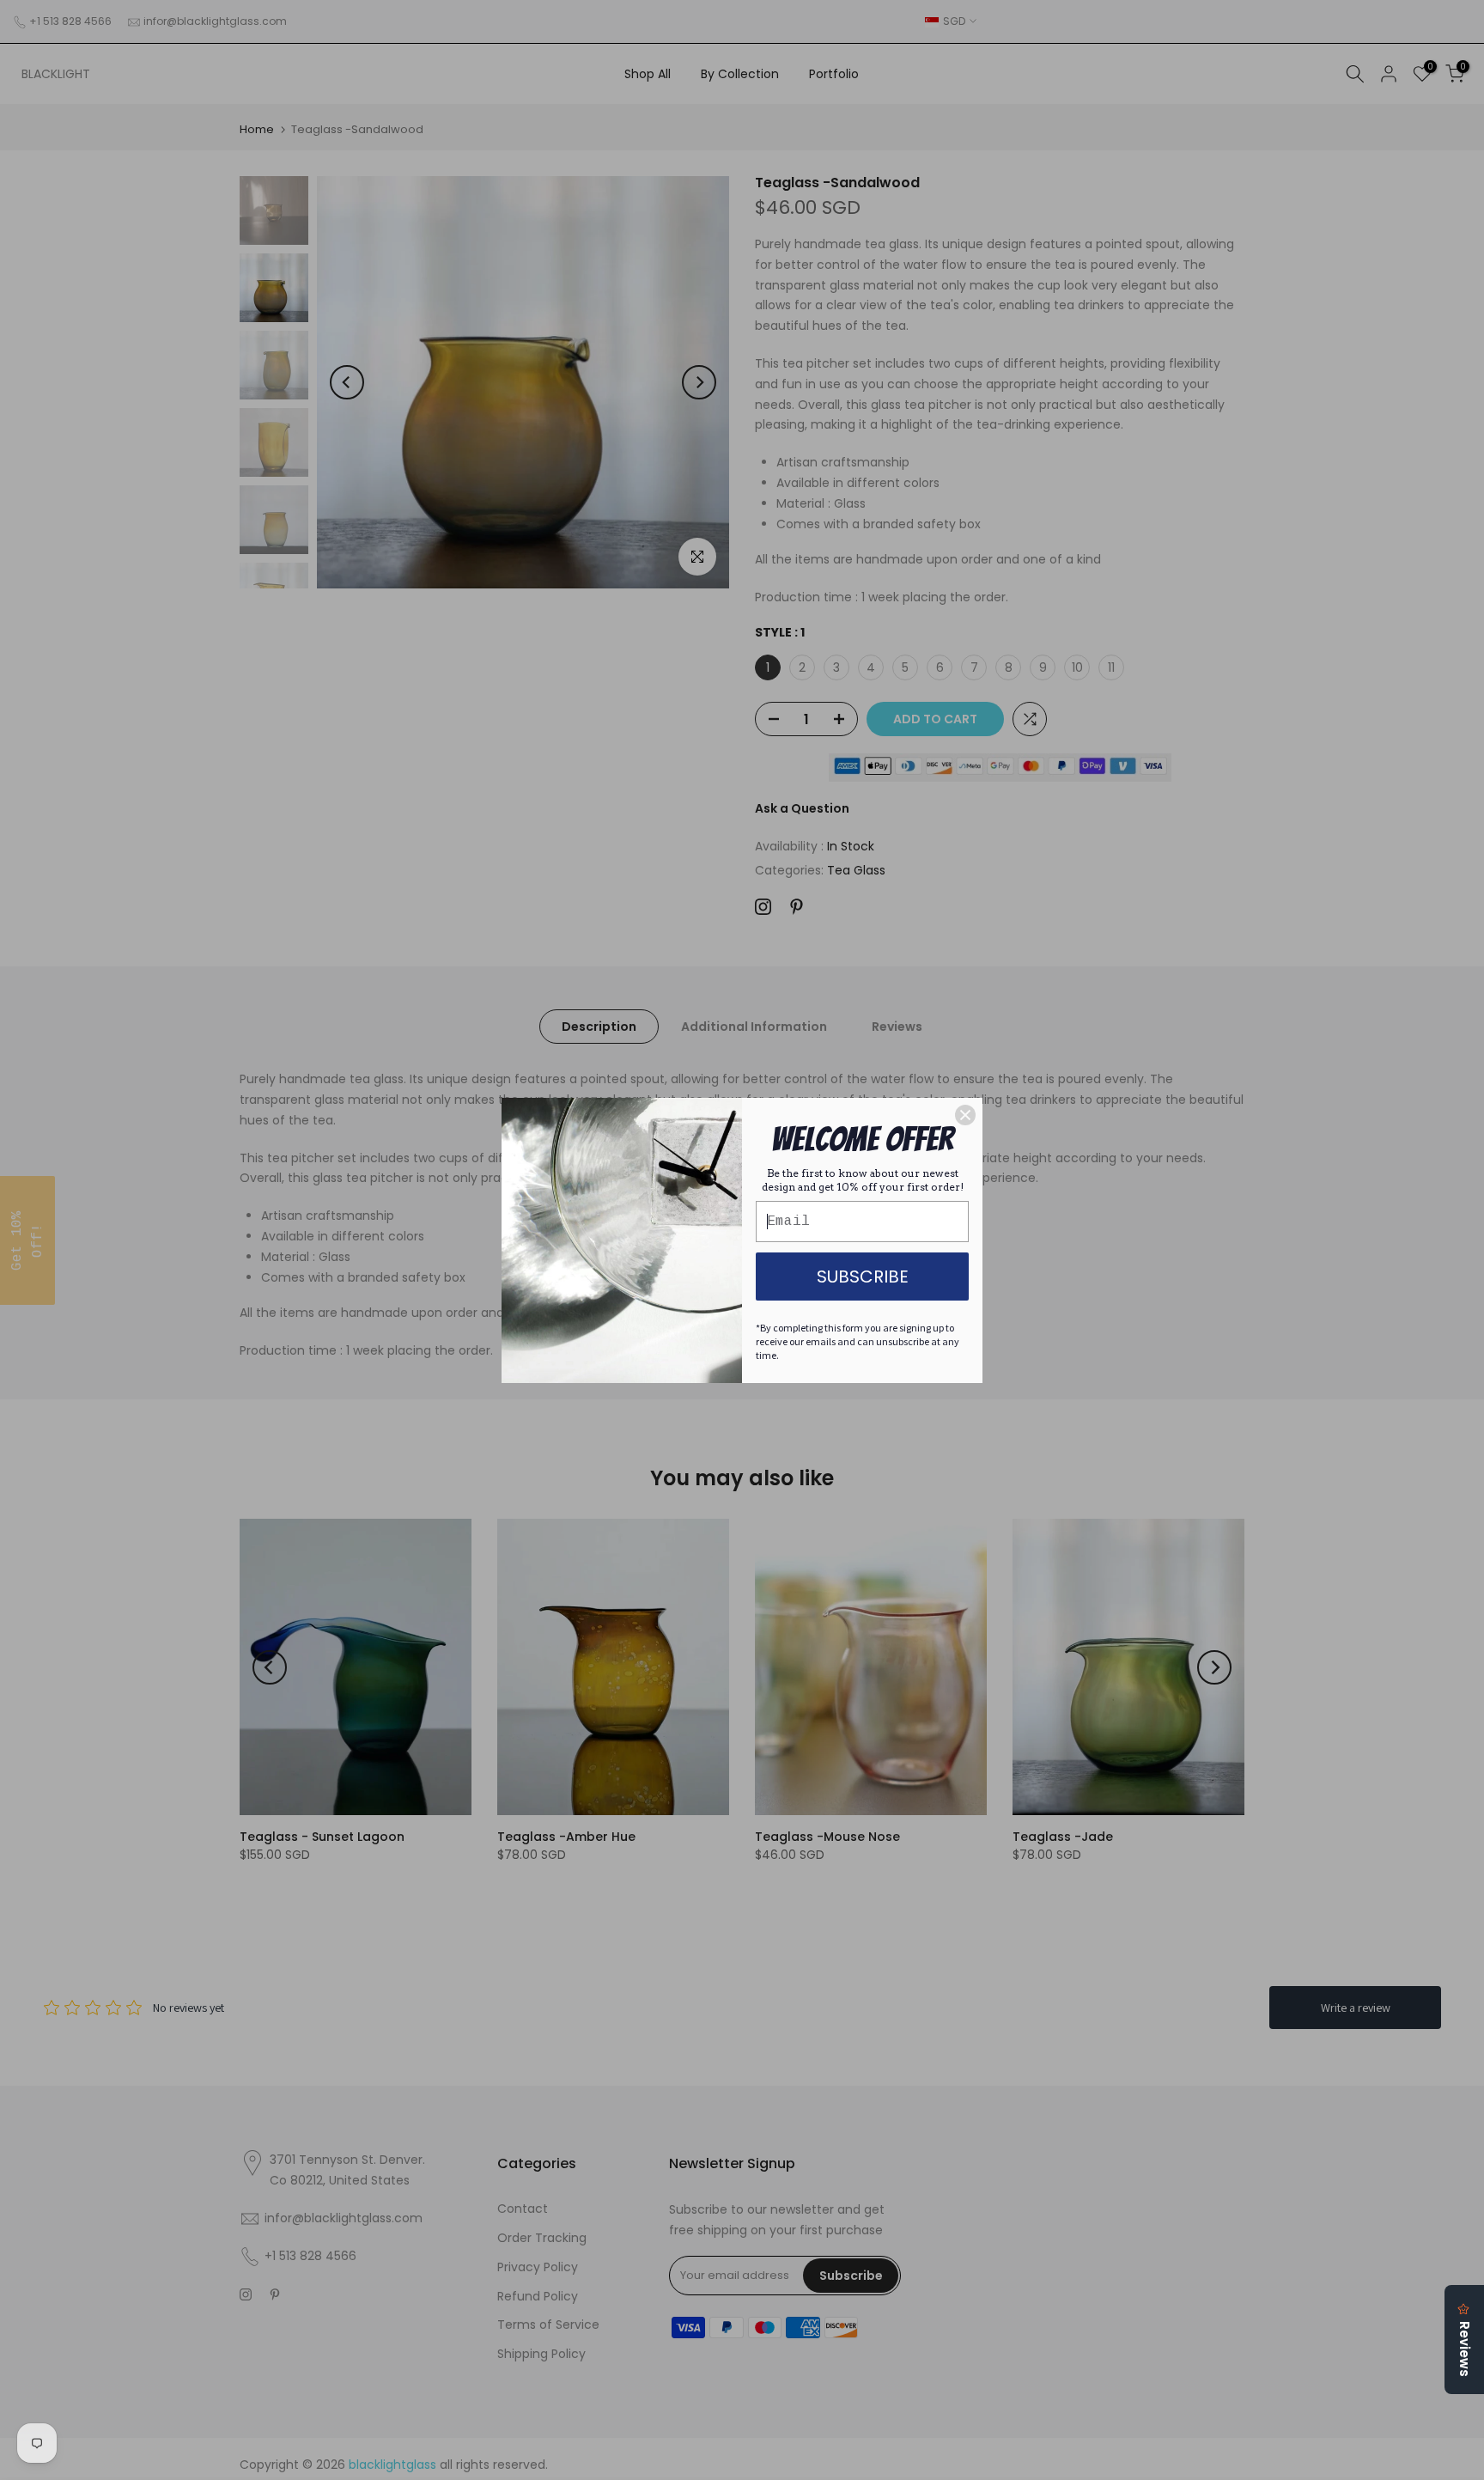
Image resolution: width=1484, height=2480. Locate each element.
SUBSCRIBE (863, 1277)
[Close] (965, 1115)
